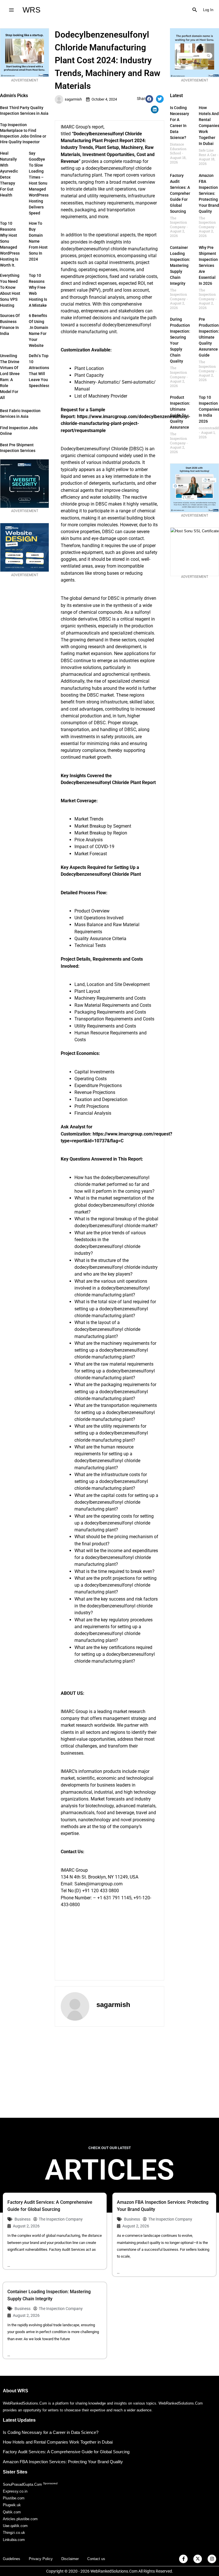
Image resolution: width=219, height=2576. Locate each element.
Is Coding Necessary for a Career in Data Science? (51, 2432)
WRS (32, 10)
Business (23, 2219)
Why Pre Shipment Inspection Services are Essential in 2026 (208, 265)
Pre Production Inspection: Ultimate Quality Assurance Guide (209, 337)
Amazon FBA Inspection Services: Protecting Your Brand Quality (209, 193)
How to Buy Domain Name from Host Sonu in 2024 (38, 241)
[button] (195, 10)
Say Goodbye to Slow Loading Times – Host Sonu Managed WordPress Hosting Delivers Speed (39, 183)
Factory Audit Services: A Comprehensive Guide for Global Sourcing (184, 193)
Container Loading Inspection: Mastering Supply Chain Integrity (180, 265)
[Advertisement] (109, 2072)
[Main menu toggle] (11, 10)
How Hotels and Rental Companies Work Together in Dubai (58, 2442)
